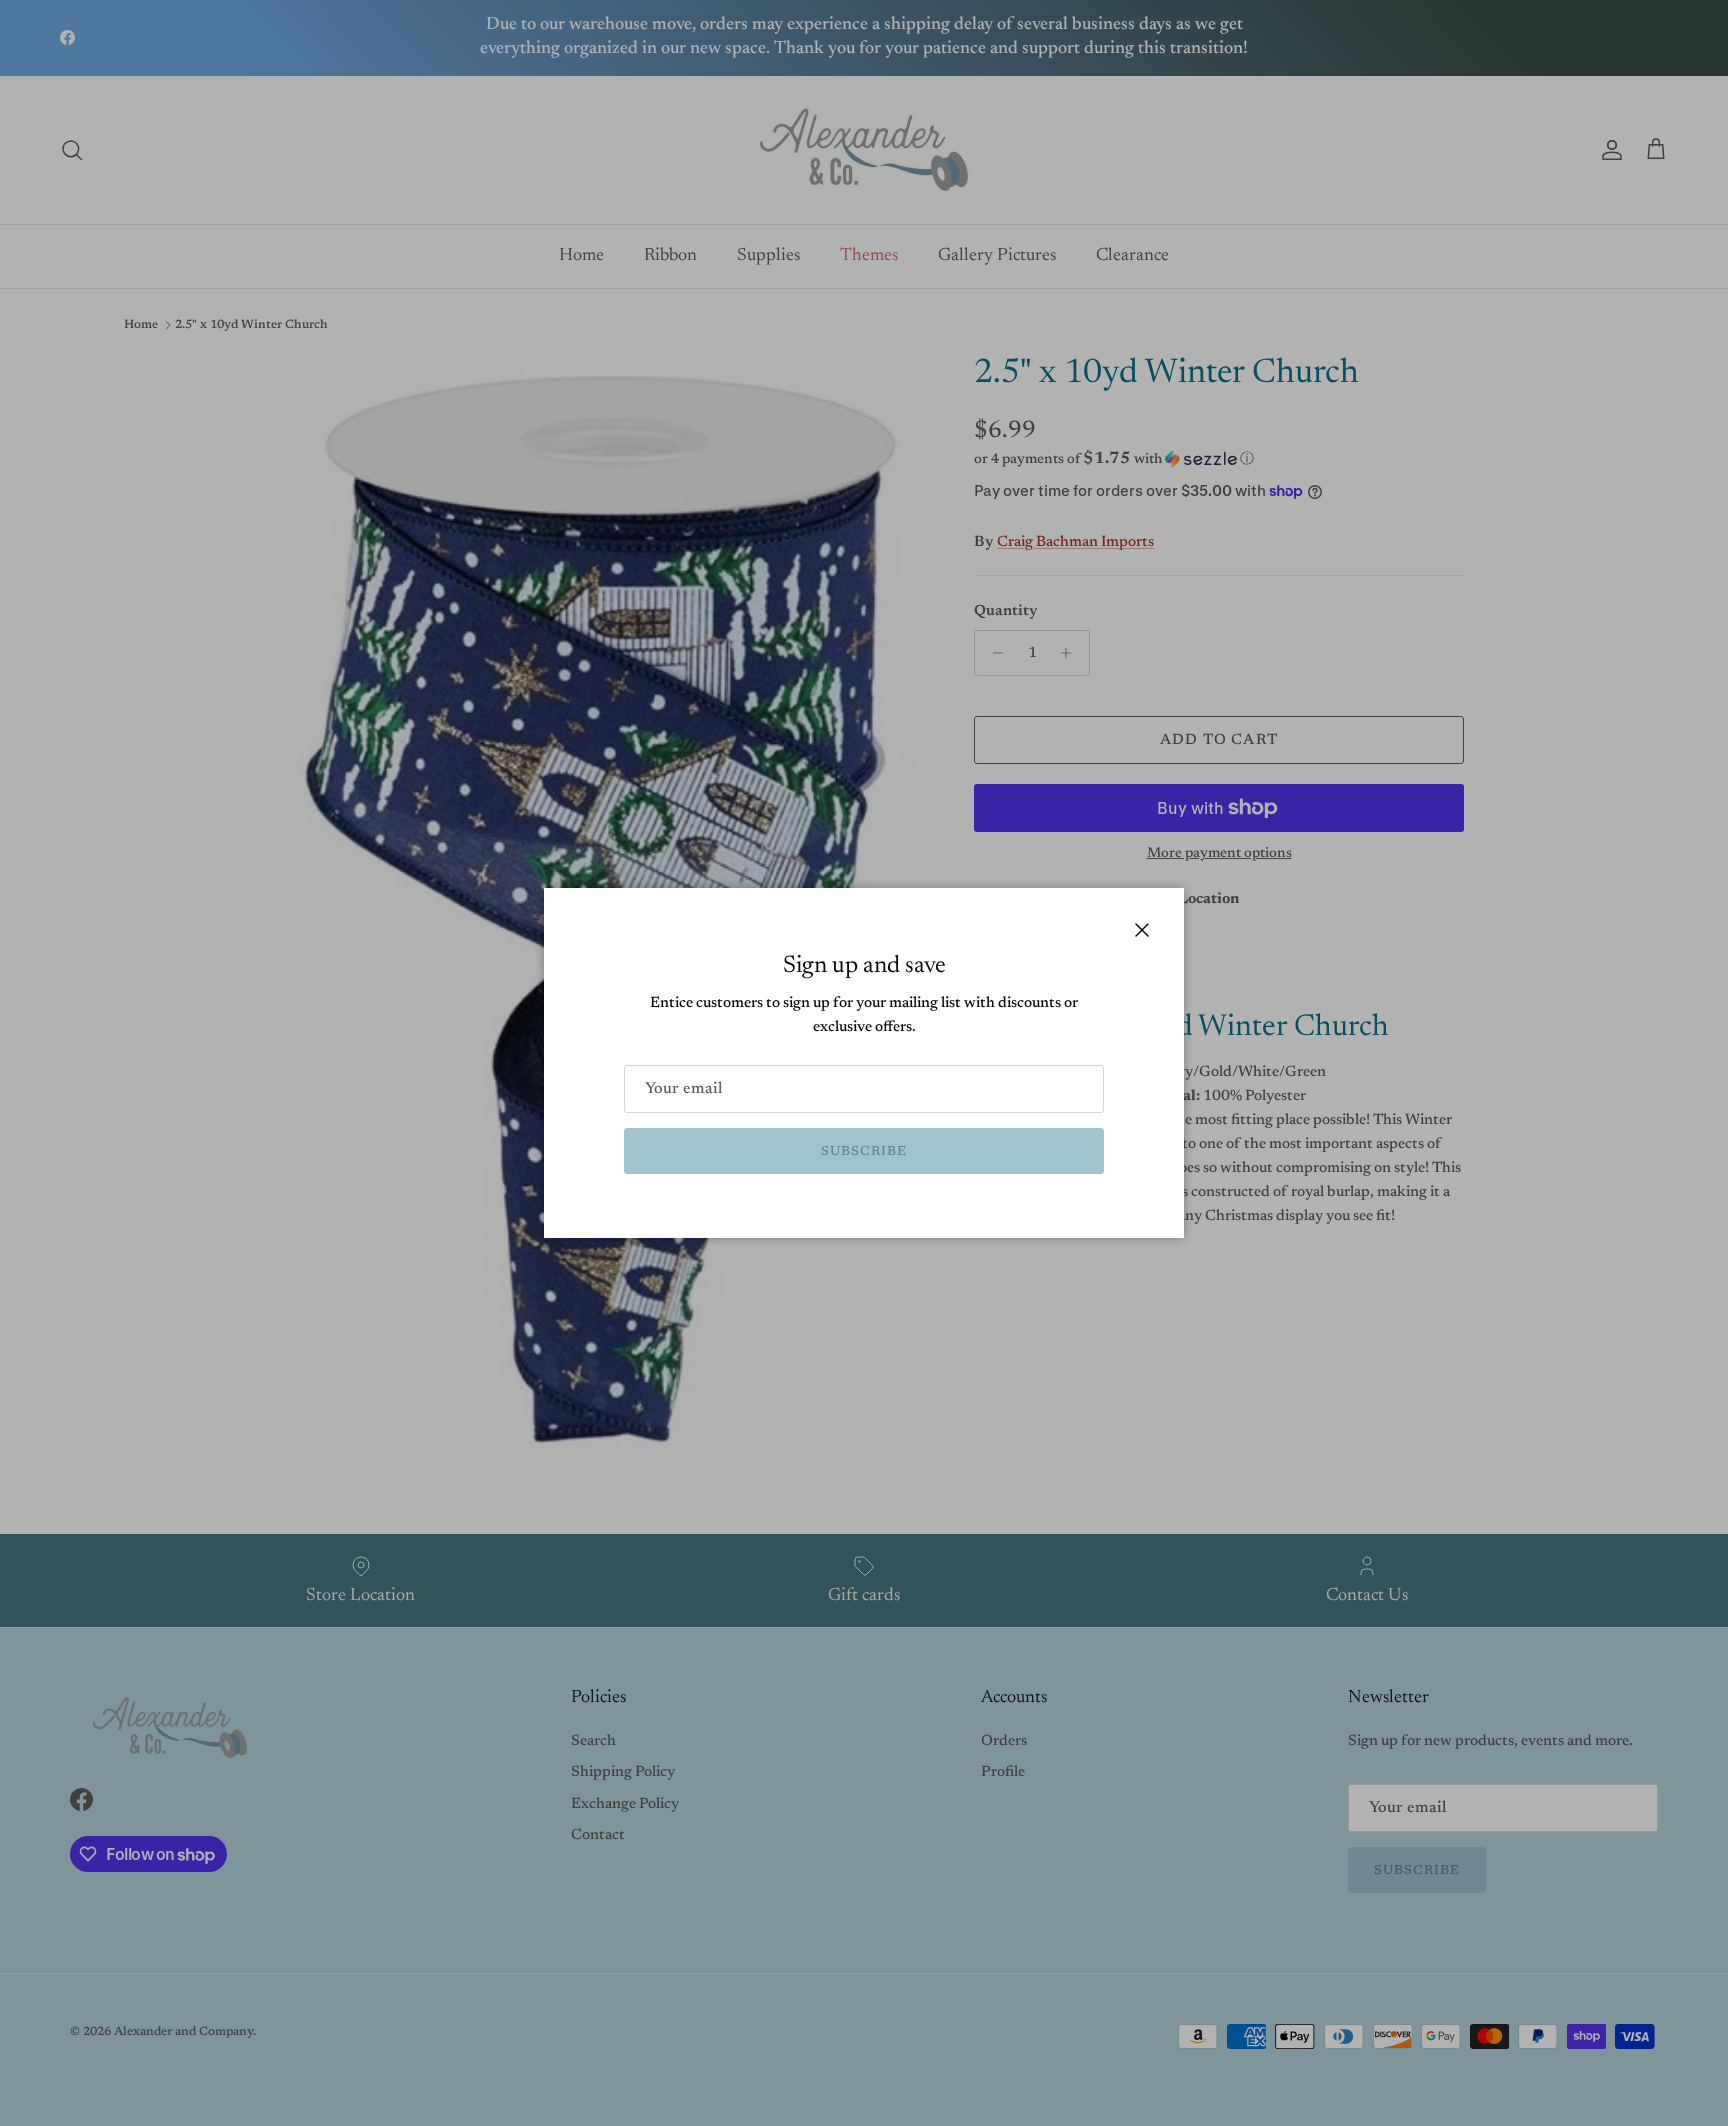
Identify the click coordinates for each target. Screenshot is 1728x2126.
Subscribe (864, 1151)
